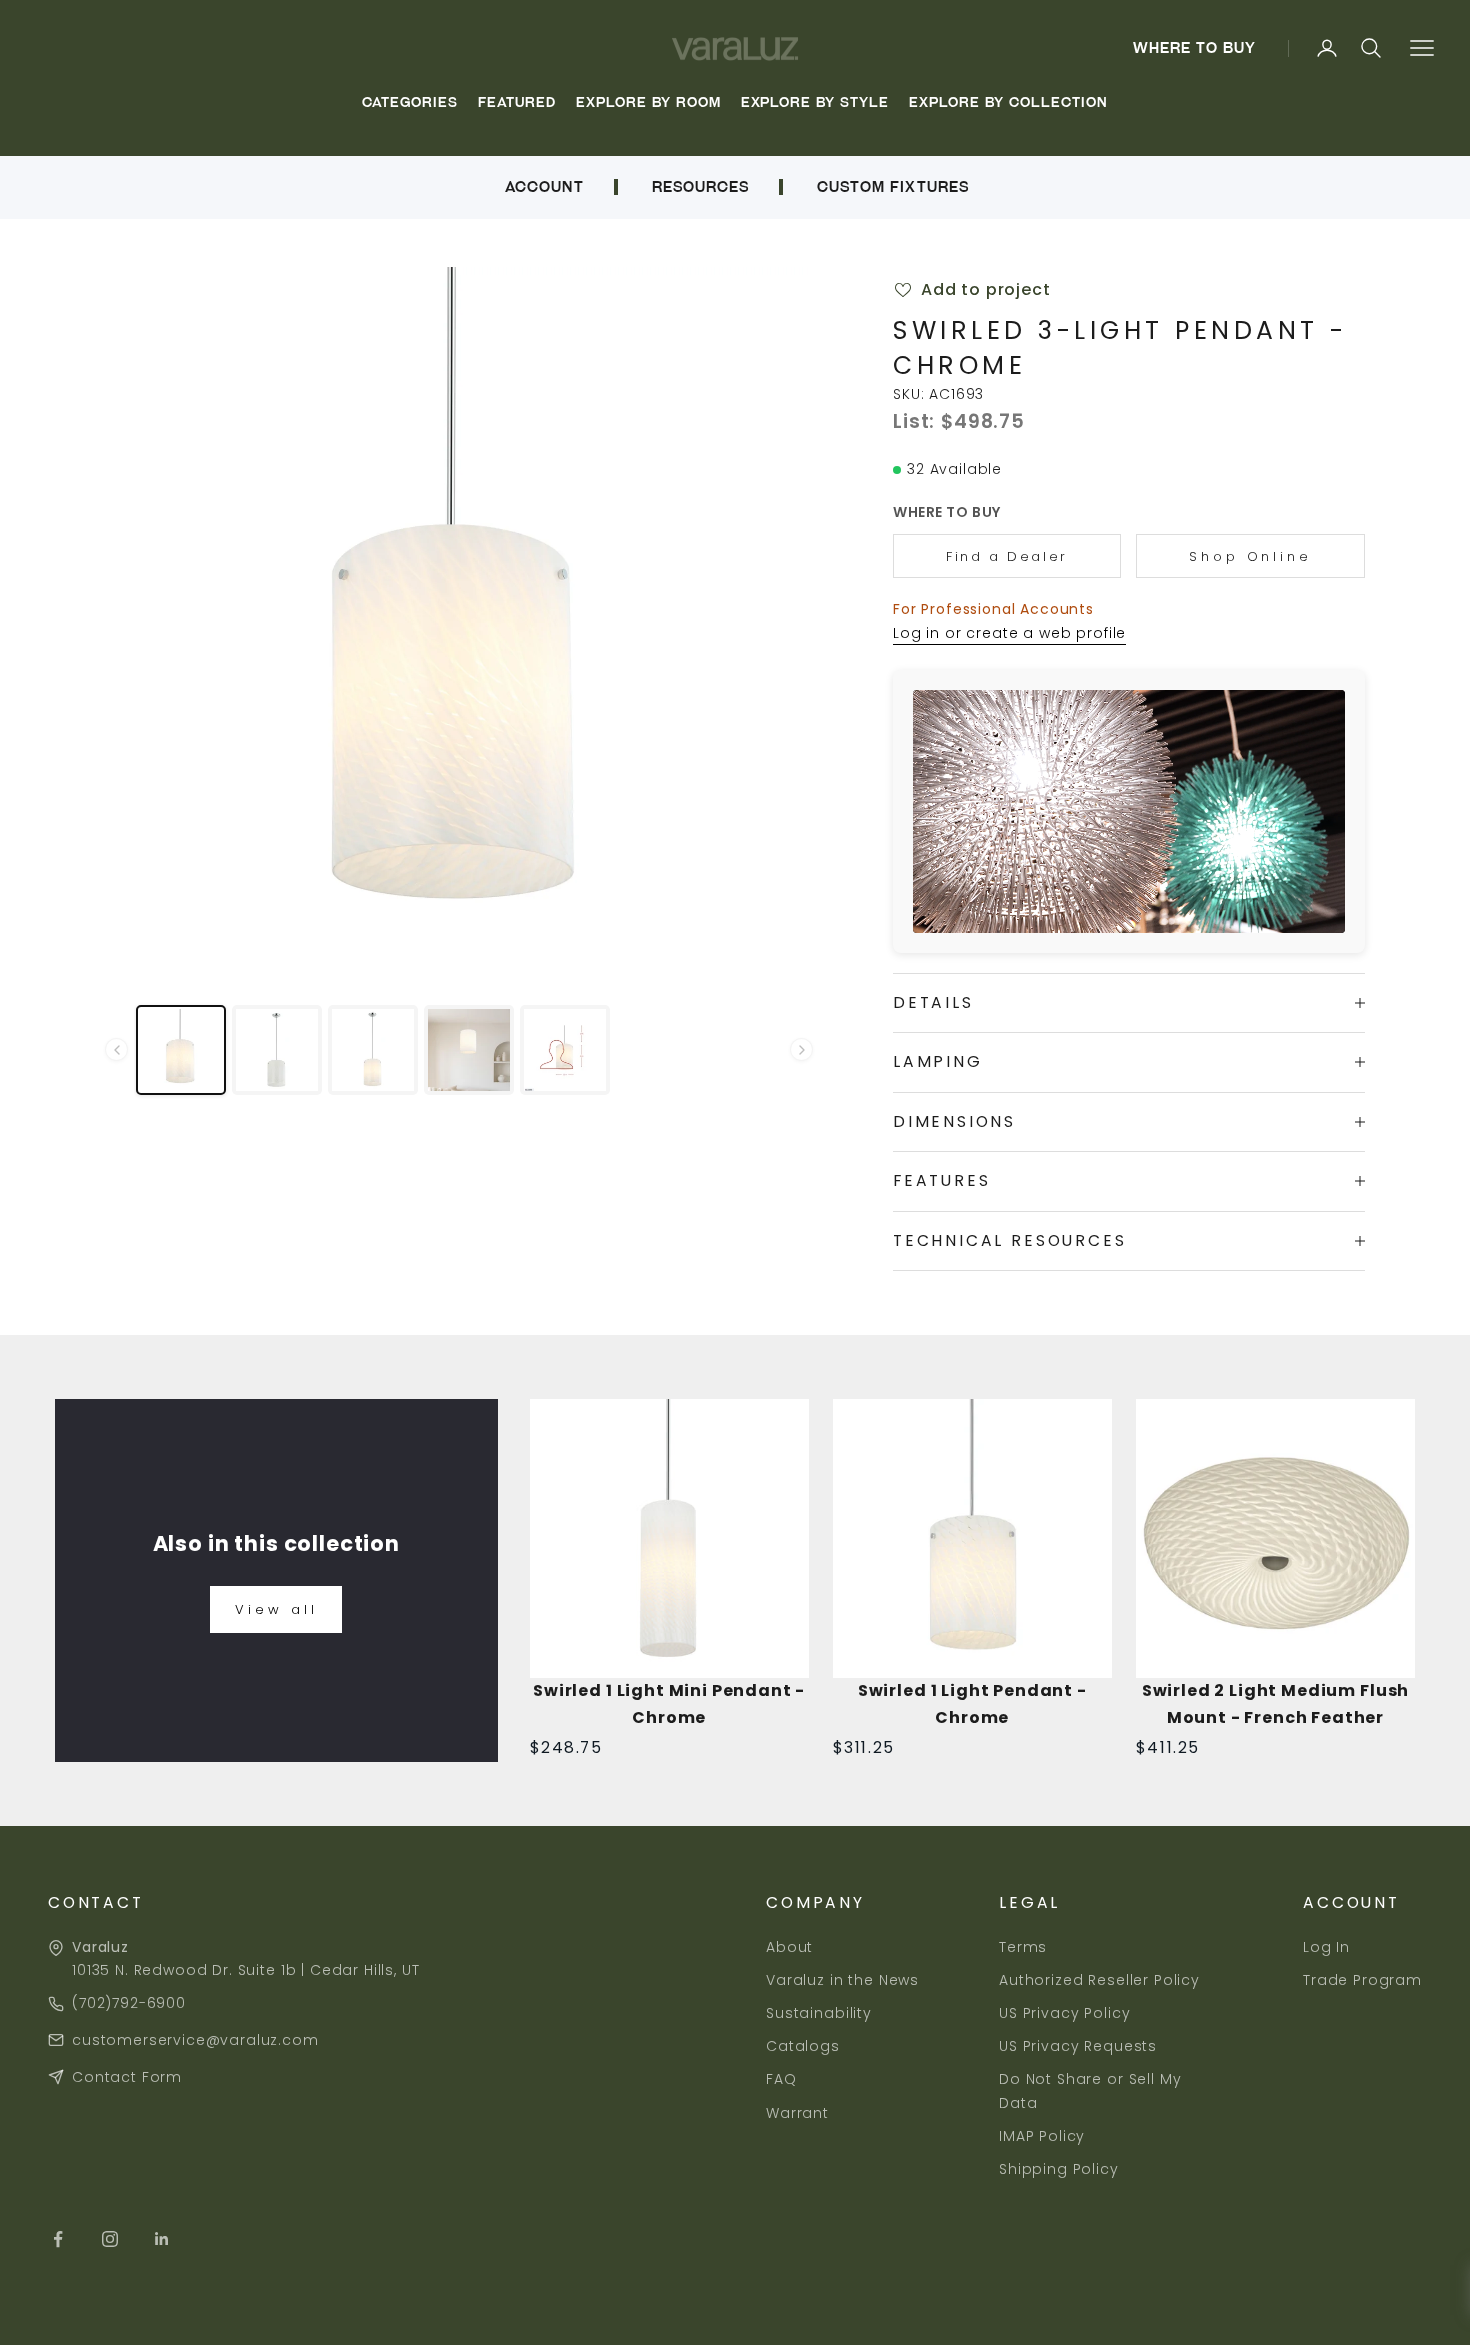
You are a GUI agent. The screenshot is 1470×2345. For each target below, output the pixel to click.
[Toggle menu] (1421, 48)
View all (276, 1609)
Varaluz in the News (842, 1980)
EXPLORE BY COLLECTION (1008, 102)
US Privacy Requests (1078, 2046)
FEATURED (517, 102)
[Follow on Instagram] (110, 2239)
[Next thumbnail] (801, 1049)
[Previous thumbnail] (116, 1049)
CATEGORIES (410, 102)
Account (544, 187)
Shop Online (1250, 556)
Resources (700, 187)
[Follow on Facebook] (58, 2239)
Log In (1326, 1947)
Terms (1023, 1947)
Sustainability (819, 2013)
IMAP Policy (1042, 2136)
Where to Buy (1195, 48)
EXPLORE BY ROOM (648, 102)
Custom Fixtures (893, 187)
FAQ (781, 2079)
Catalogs (803, 2046)
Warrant (797, 2113)
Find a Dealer (1007, 556)
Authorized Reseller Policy (1099, 1980)
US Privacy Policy (1064, 2013)
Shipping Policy (1059, 2169)
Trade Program (1362, 1980)
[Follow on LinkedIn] (162, 2239)
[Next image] (781, 617)
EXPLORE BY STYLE (815, 102)
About (789, 1947)
